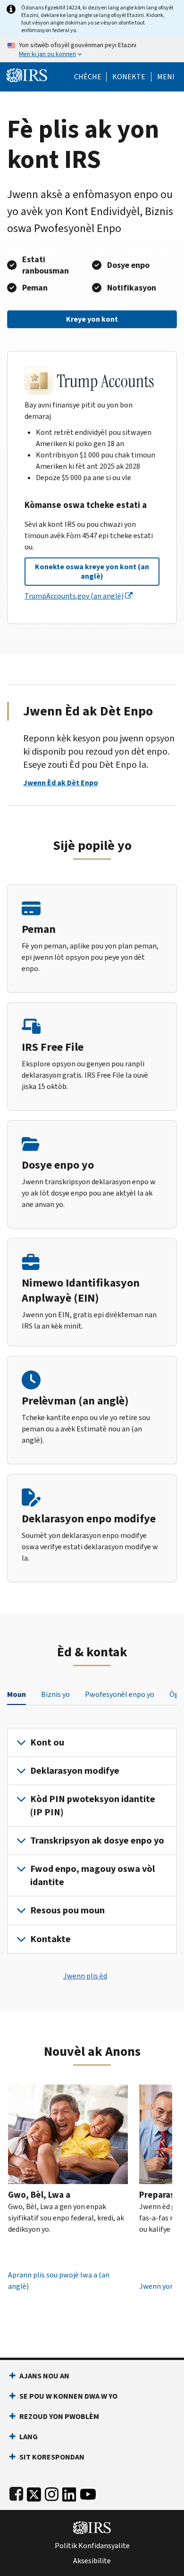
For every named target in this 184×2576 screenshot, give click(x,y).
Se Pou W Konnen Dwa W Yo (68, 2396)
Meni (166, 77)
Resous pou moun (67, 1910)
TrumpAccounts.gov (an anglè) (74, 596)
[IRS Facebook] (16, 2492)
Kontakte (50, 1939)
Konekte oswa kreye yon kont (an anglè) (92, 571)
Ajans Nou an (44, 2376)
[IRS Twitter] (34, 2492)
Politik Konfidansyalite (92, 2546)
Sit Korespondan (52, 2457)
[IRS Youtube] (88, 2492)
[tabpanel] (92, 1841)
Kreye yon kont (92, 319)
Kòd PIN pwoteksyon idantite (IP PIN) (93, 1805)
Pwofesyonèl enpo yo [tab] (120, 1694)
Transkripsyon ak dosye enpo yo (97, 1841)
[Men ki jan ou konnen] (92, 50)
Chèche (88, 77)
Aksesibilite (92, 2561)
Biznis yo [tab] (55, 1694)
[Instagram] (52, 2492)
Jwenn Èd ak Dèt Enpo (61, 783)
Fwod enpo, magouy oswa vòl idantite (92, 1875)
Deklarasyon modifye (75, 1771)
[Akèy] (27, 74)
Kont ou (47, 1742)
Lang (29, 2437)
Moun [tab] (17, 1694)
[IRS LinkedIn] (69, 2492)
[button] (129, 77)
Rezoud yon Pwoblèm (59, 2416)
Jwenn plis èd (85, 1976)
